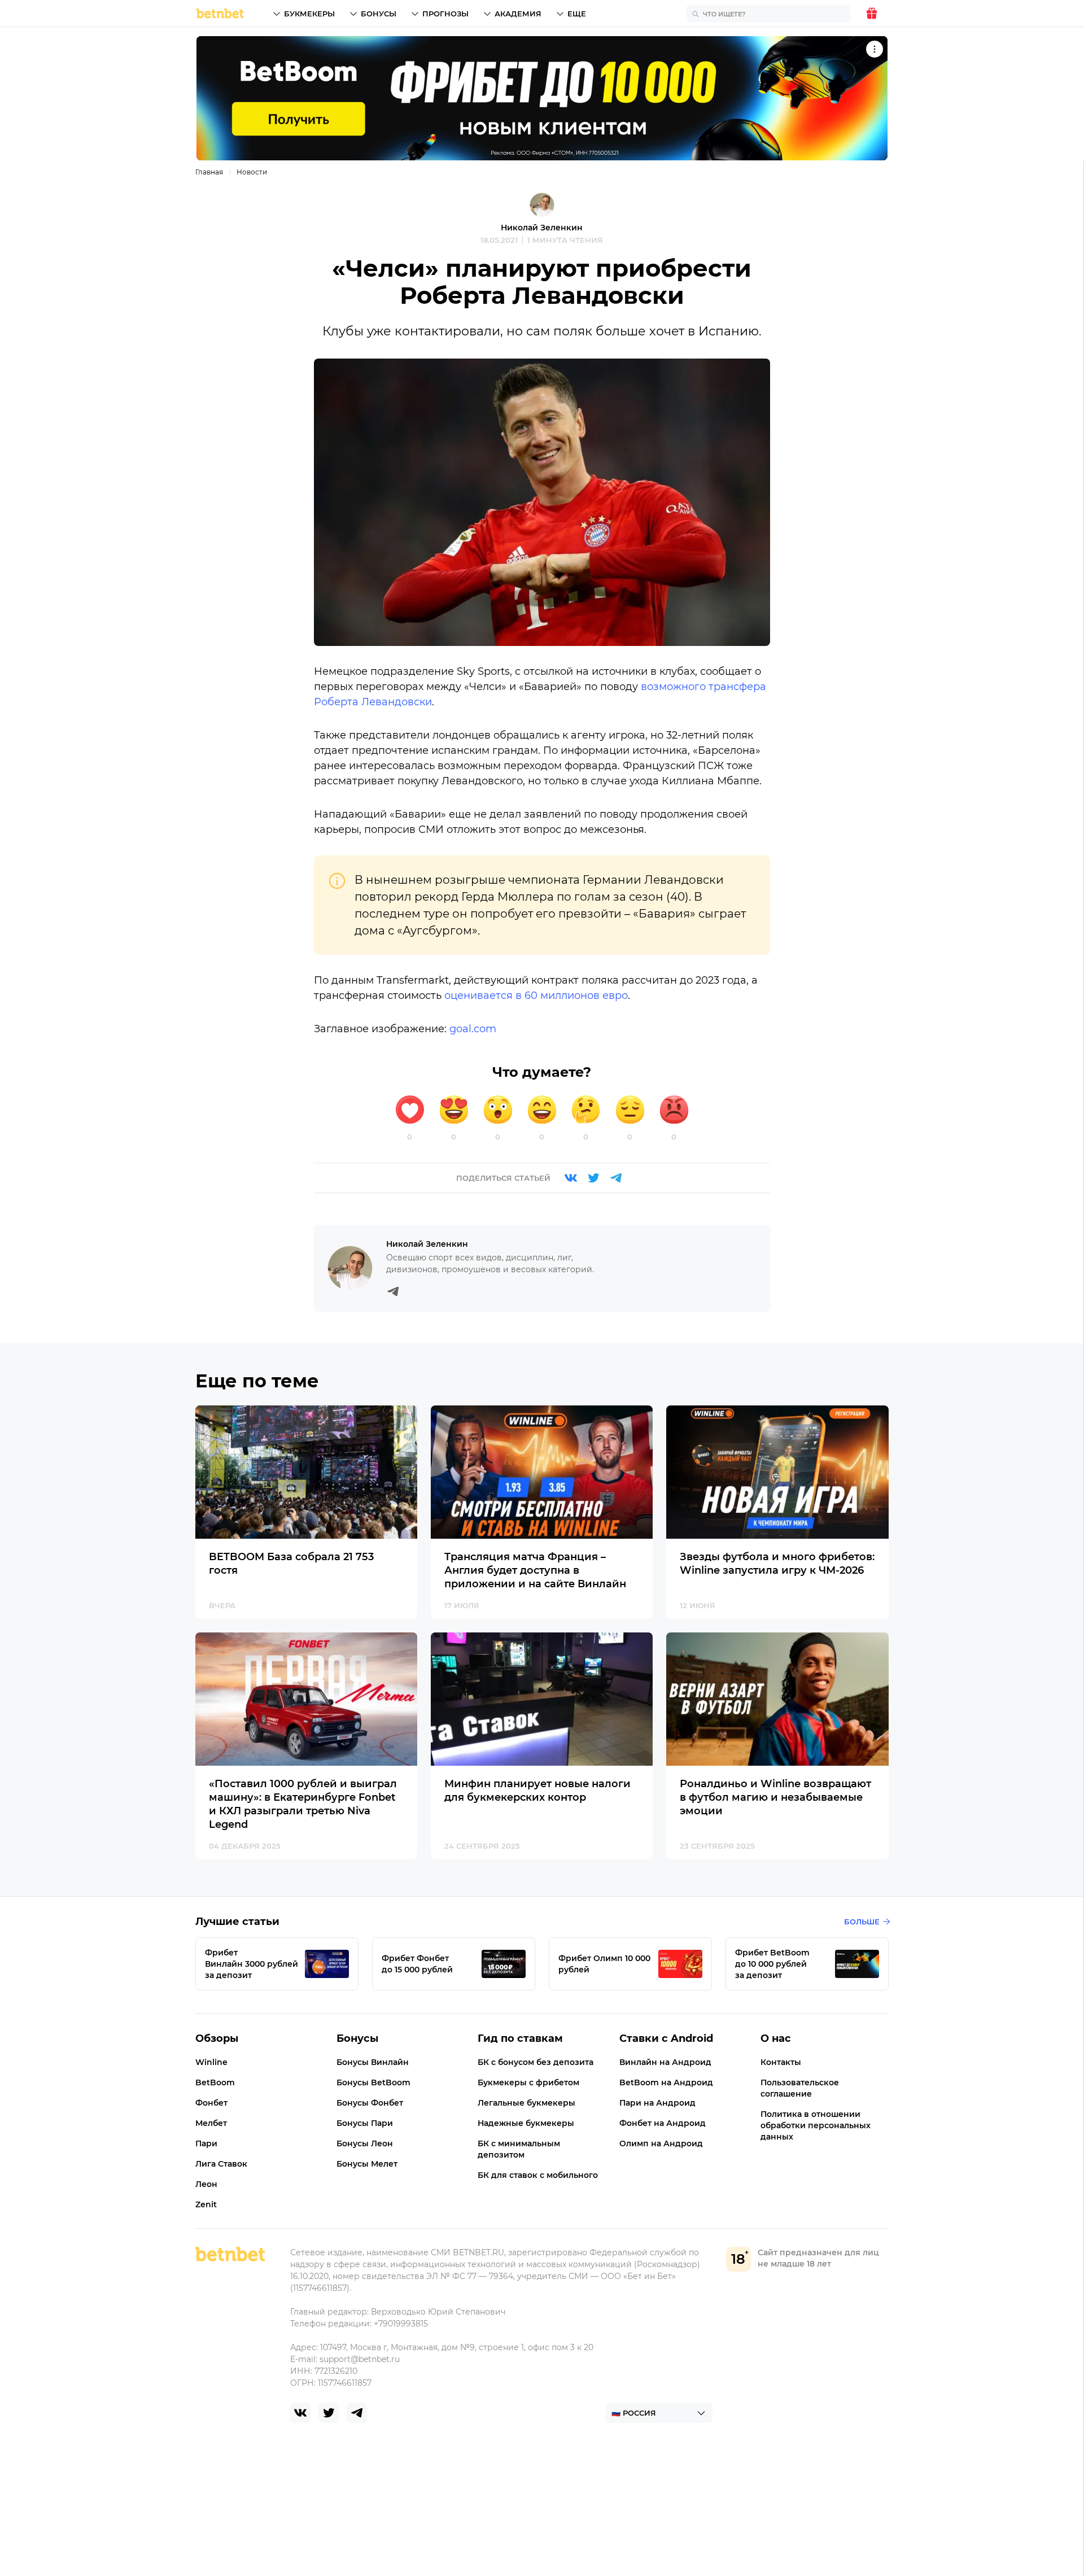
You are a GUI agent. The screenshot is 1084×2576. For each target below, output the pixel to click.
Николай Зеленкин (542, 228)
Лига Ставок (221, 2164)
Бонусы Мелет (367, 2164)
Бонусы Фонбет (370, 2103)
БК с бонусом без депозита (536, 2062)
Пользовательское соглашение (800, 2088)
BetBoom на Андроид (666, 2082)
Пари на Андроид (657, 2103)
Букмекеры (309, 14)
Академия (518, 14)
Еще (577, 14)
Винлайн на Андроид (665, 2062)
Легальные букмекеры (526, 2103)
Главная (209, 172)
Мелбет (211, 2123)
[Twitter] (593, 1178)
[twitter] (329, 2413)
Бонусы (379, 14)
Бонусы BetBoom (373, 2082)
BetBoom (215, 2082)
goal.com (473, 1029)
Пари (206, 2143)
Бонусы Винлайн (373, 2062)
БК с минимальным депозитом (519, 2149)
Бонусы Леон (365, 2143)
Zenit (206, 2204)
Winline (211, 2062)
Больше (862, 1922)
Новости (252, 172)
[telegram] (357, 2413)
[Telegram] (616, 1178)
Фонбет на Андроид (663, 2123)
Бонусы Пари (365, 2123)
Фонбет (211, 2103)
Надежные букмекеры (526, 2123)
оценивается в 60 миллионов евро (536, 996)
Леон (206, 2184)
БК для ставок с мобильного (538, 2175)
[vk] (300, 2413)
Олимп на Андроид (661, 2143)
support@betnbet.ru (360, 2359)
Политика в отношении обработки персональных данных (816, 2125)
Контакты (781, 2062)
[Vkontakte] (571, 1178)
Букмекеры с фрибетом (528, 2082)
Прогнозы (445, 14)
